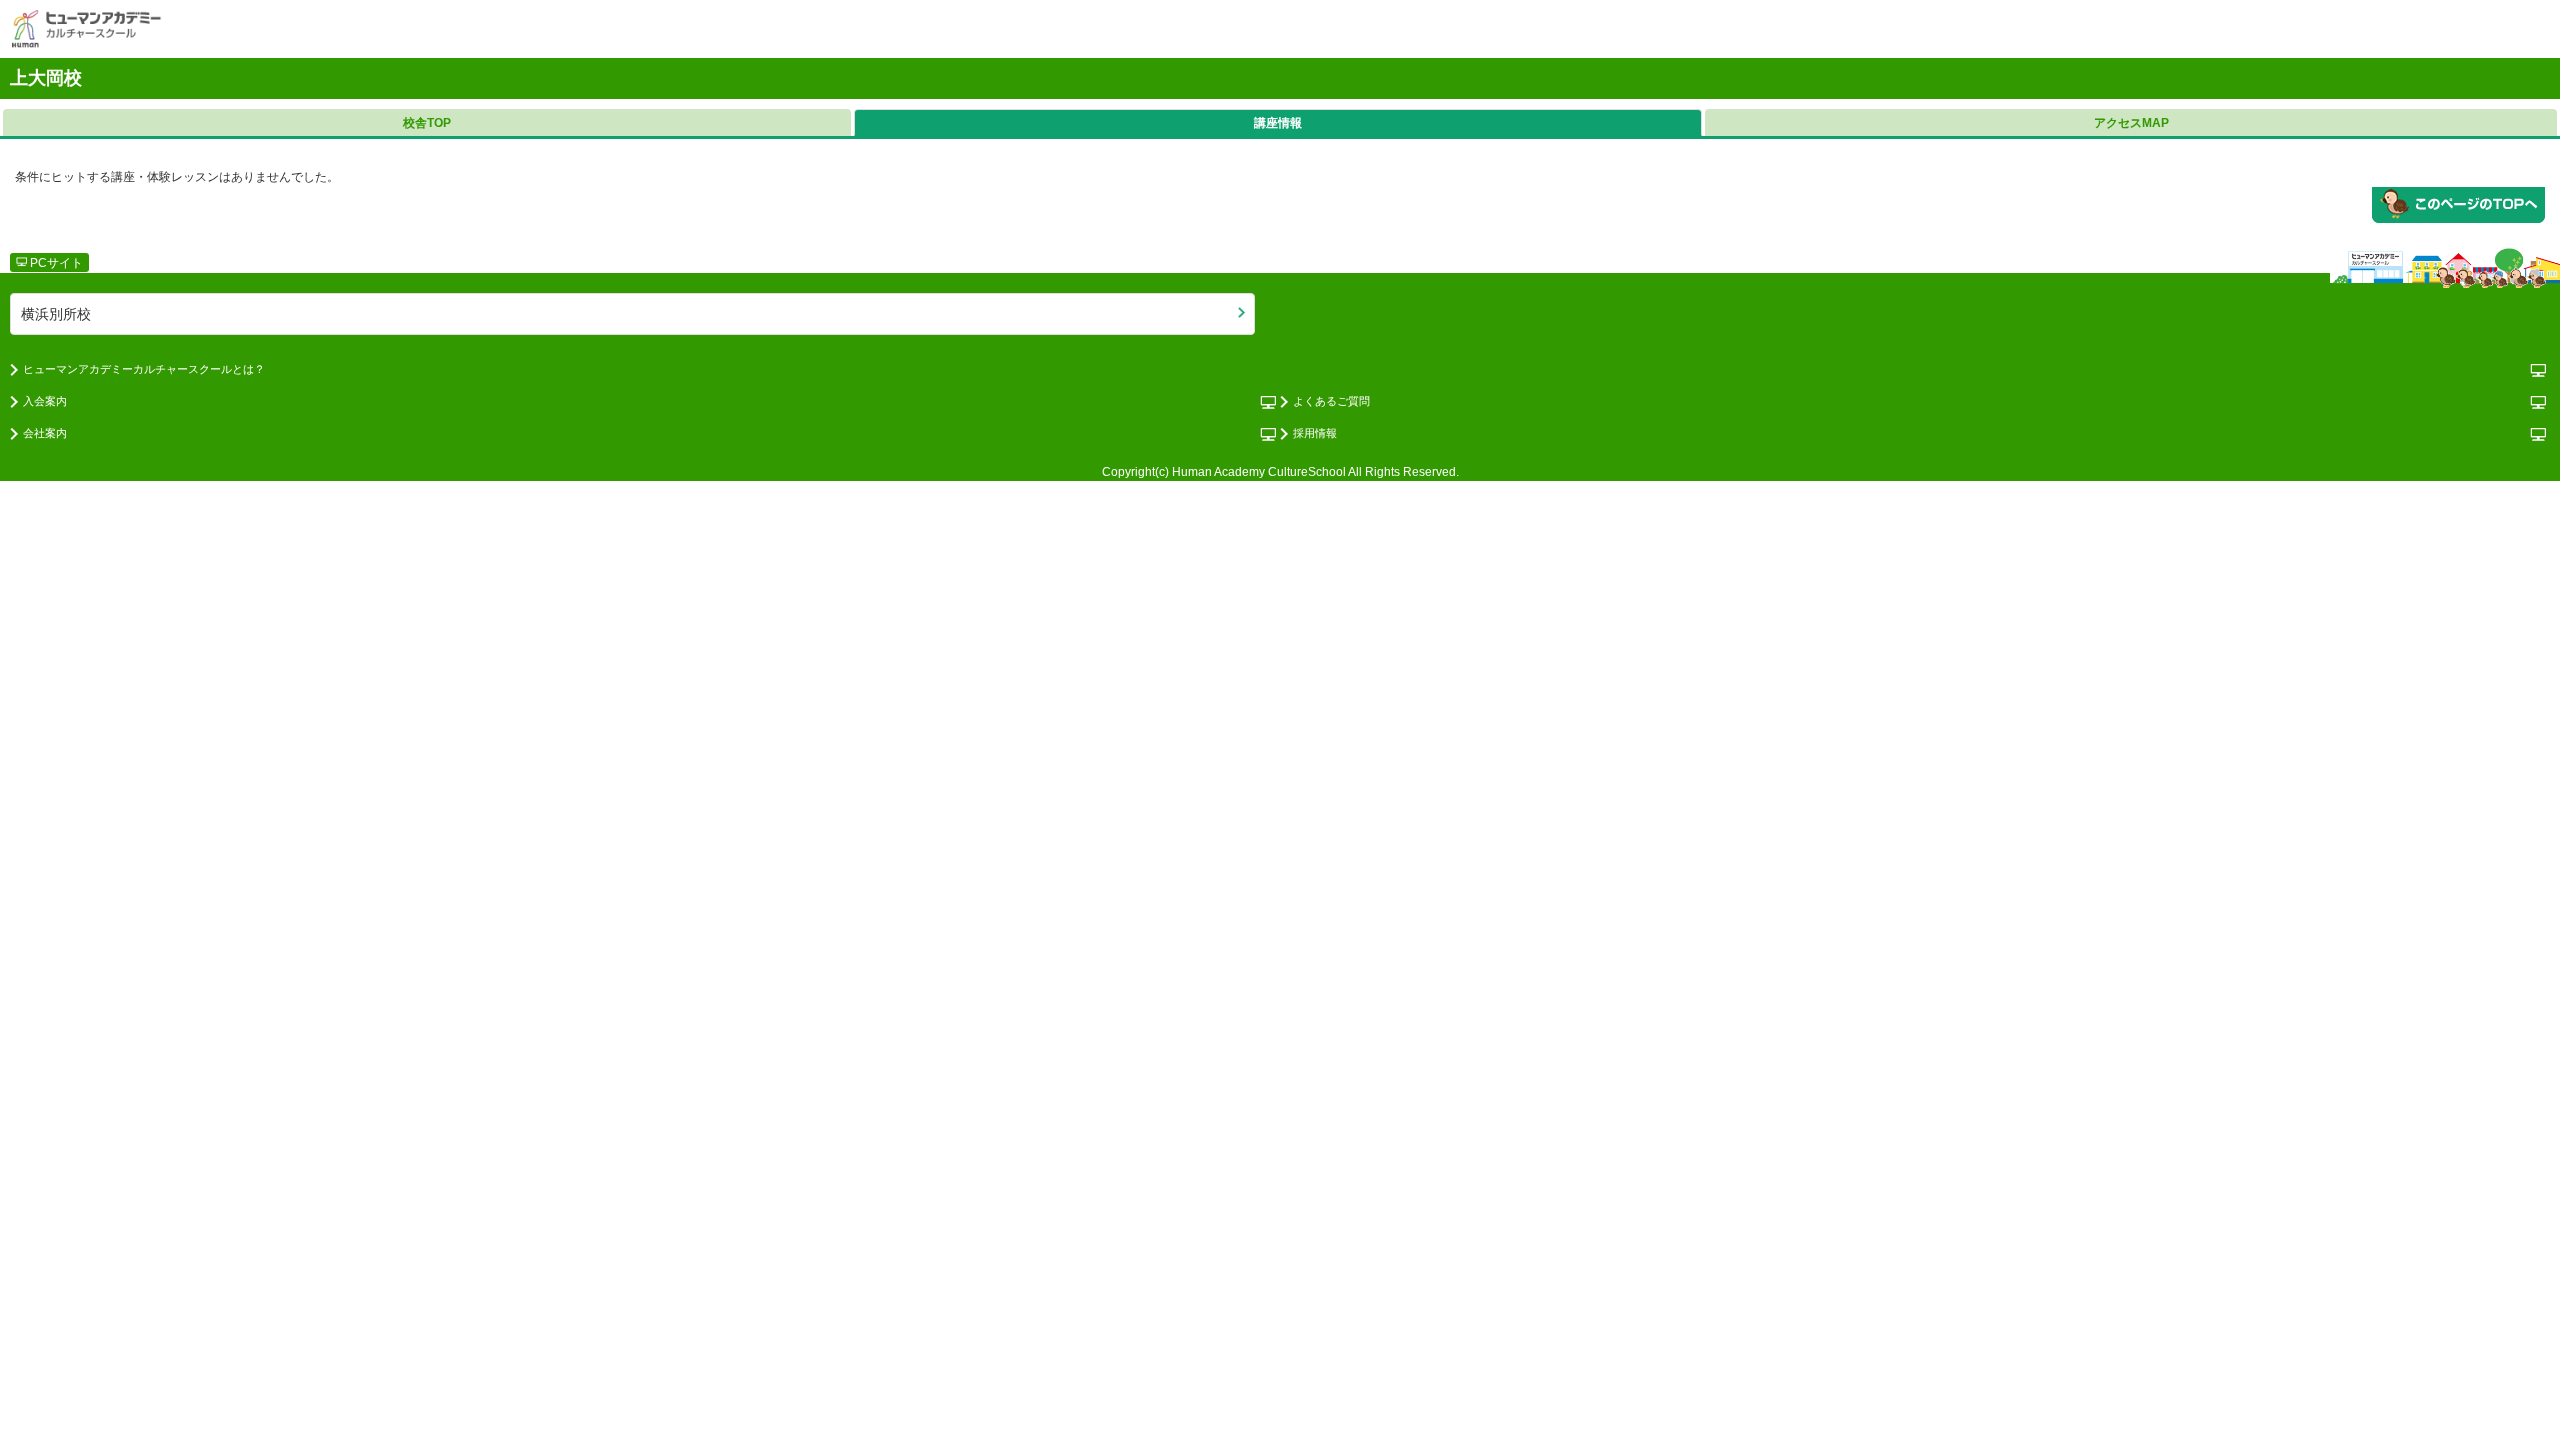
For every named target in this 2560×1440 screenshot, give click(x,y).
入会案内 (45, 401)
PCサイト (55, 263)
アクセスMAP (2131, 123)
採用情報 (1315, 433)
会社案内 (45, 433)
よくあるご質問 (1331, 401)
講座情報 (1278, 123)
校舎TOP (427, 123)
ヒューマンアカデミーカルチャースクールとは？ (144, 369)
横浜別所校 (56, 314)
